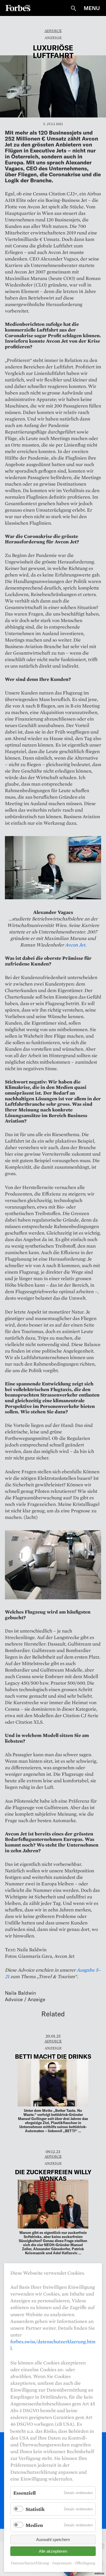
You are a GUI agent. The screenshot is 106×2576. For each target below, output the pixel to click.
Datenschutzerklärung (30, 2563)
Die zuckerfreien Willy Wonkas (53, 2175)
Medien (34, 2525)
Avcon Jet (75, 945)
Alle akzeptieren (53, 2551)
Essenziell (24, 2493)
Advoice (53, 31)
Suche (73, 8)
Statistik (35, 2509)
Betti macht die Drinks (53, 2056)
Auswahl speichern (53, 2540)
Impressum (62, 2563)
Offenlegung (85, 2563)
